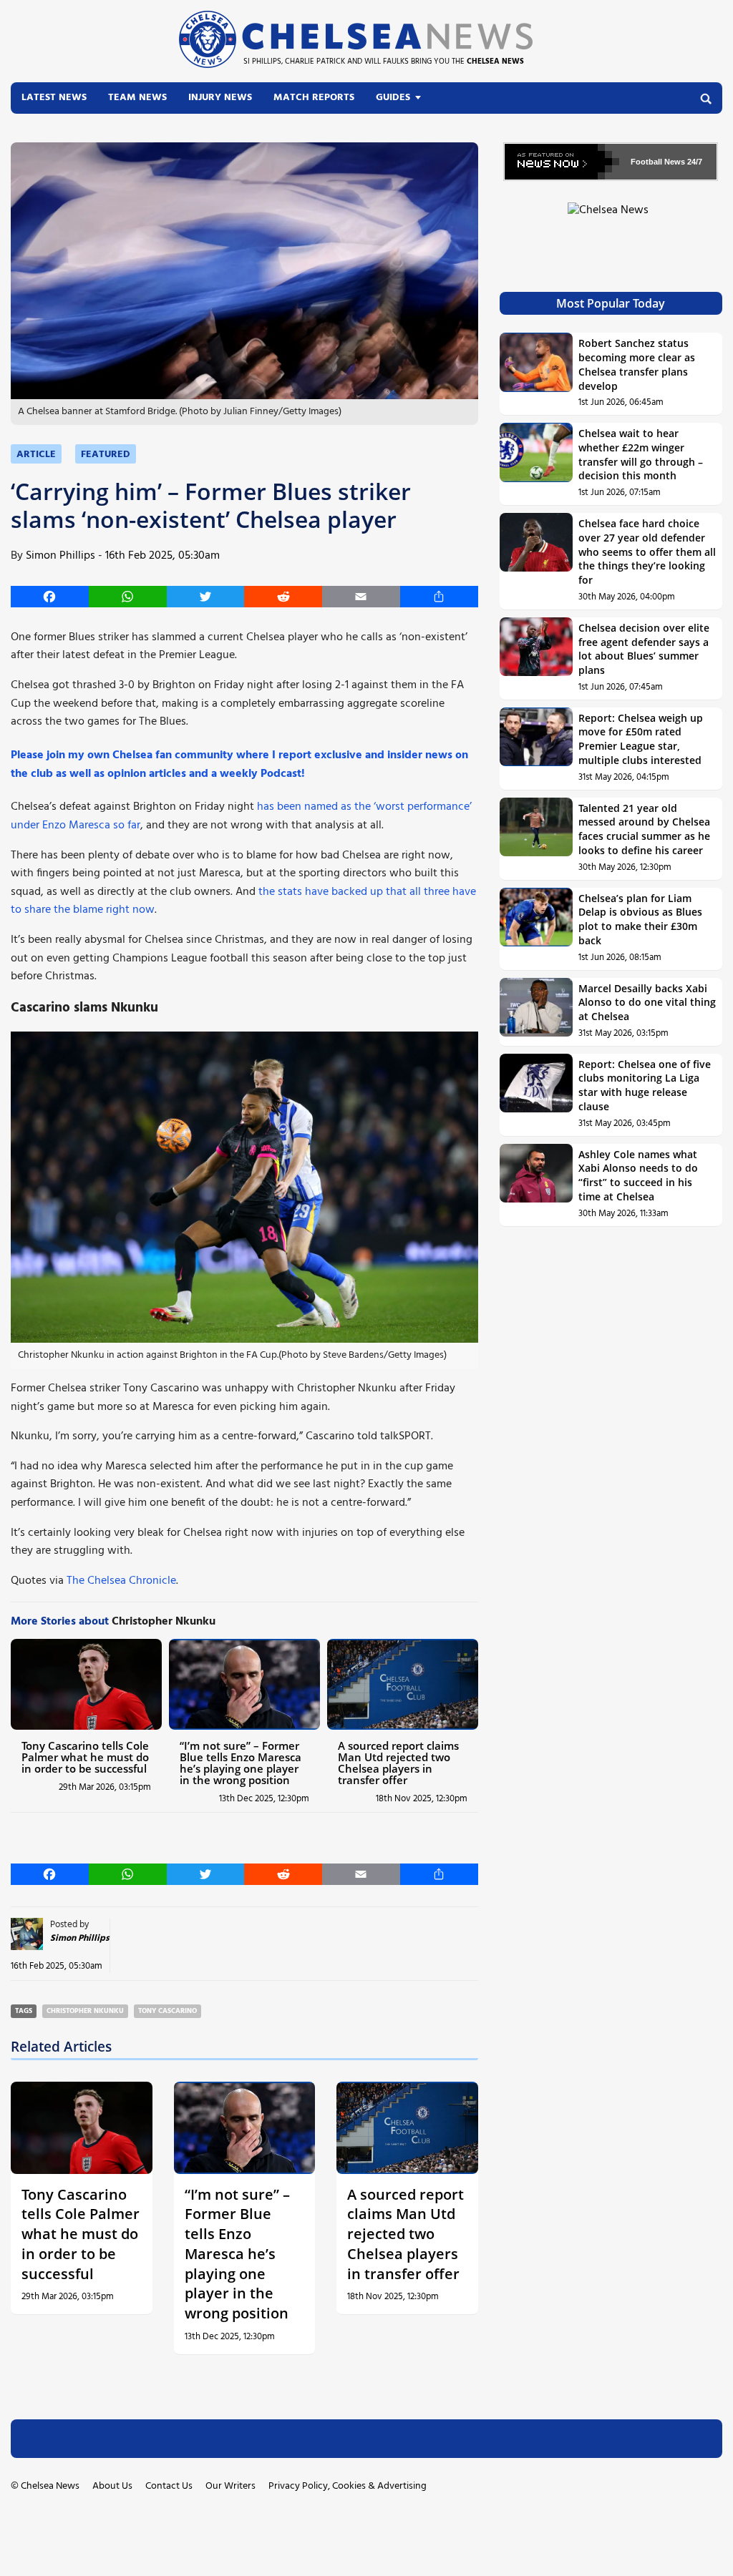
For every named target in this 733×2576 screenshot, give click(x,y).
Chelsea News (50, 2486)
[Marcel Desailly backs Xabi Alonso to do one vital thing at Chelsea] (537, 1012)
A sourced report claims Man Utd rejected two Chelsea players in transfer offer (398, 1763)
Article (36, 455)
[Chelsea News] (611, 219)
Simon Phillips (60, 556)
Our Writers (230, 2486)
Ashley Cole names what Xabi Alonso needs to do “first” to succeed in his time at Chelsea (638, 1175)
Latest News (54, 98)
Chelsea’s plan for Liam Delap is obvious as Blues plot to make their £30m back (640, 919)
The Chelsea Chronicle (121, 1581)
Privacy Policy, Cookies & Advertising (348, 2486)
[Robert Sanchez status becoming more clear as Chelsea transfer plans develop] (537, 374)
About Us (112, 2486)
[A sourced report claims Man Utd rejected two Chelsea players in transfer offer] (403, 1684)
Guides (393, 98)
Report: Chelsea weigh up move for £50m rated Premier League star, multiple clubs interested (641, 739)
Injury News (220, 98)
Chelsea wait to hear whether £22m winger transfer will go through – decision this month (641, 454)
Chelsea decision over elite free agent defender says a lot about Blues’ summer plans (644, 649)
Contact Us (169, 2486)
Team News (137, 98)
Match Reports (314, 98)
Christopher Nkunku (85, 2011)
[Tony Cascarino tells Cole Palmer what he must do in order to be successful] (86, 1684)
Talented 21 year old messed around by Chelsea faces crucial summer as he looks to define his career (644, 829)
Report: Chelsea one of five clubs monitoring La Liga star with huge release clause (645, 1085)
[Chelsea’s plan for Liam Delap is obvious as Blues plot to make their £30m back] (537, 929)
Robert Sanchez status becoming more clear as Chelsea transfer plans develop (637, 364)
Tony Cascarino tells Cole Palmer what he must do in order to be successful (85, 1757)
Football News (658, 162)
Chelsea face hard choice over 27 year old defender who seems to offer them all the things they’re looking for (647, 552)
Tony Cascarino (168, 2011)
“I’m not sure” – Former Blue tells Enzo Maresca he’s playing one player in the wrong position (241, 1763)
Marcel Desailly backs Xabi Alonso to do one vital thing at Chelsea (647, 1002)
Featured (106, 455)
